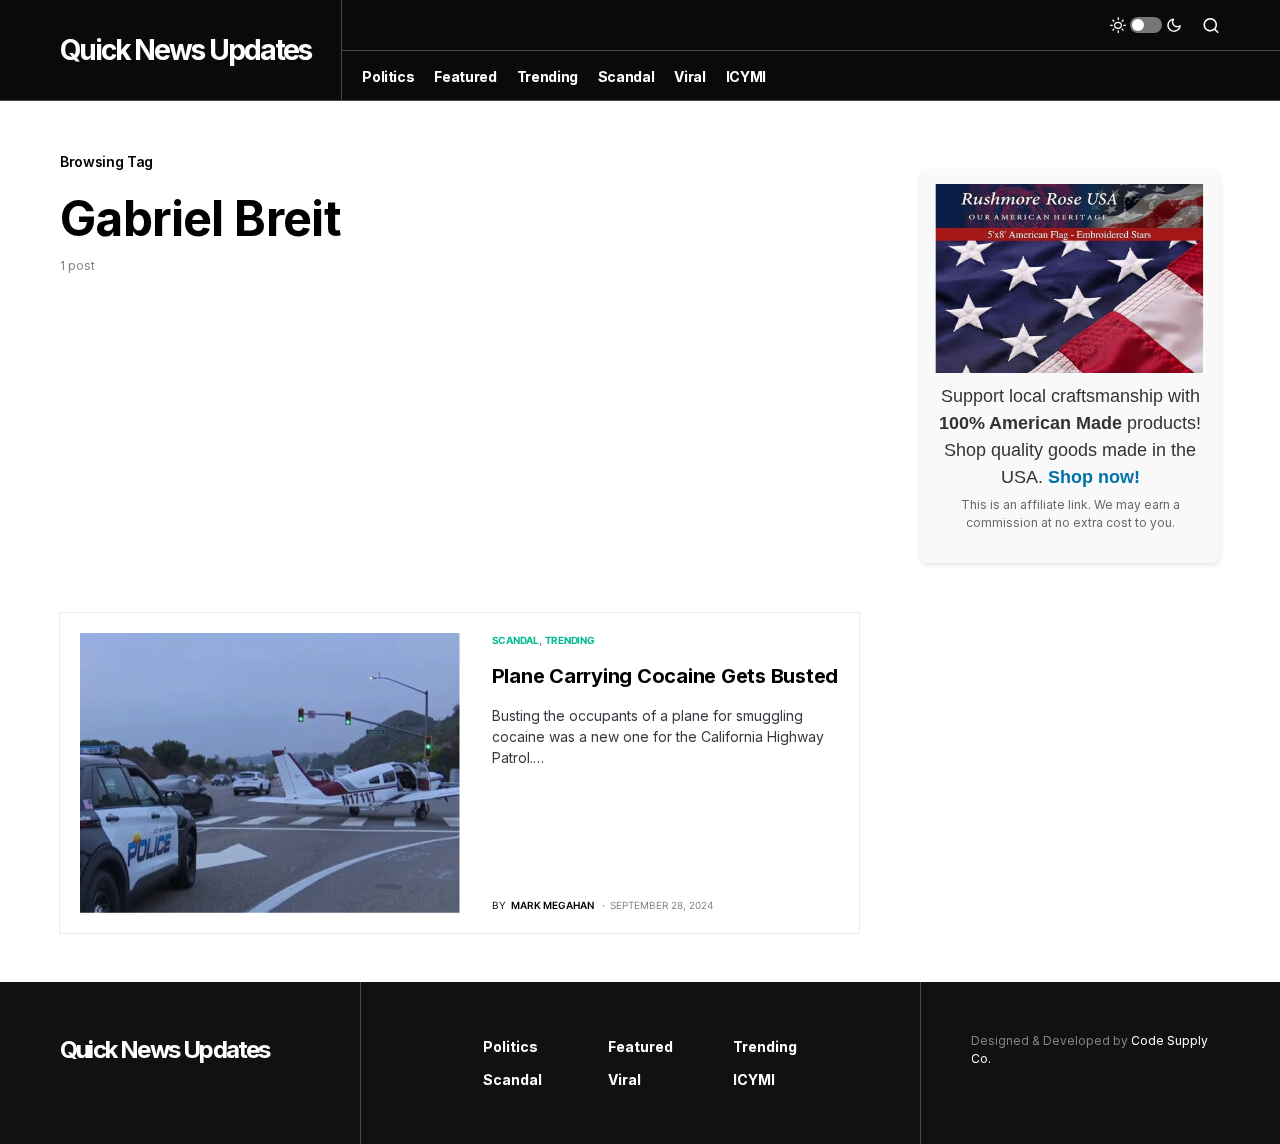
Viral (624, 1079)
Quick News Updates (185, 50)
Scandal (515, 640)
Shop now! (1094, 477)
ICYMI (754, 1079)
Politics (510, 1046)
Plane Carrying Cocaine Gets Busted (665, 676)
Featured (640, 1046)
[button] (1146, 25)
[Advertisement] (460, 425)
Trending (570, 640)
